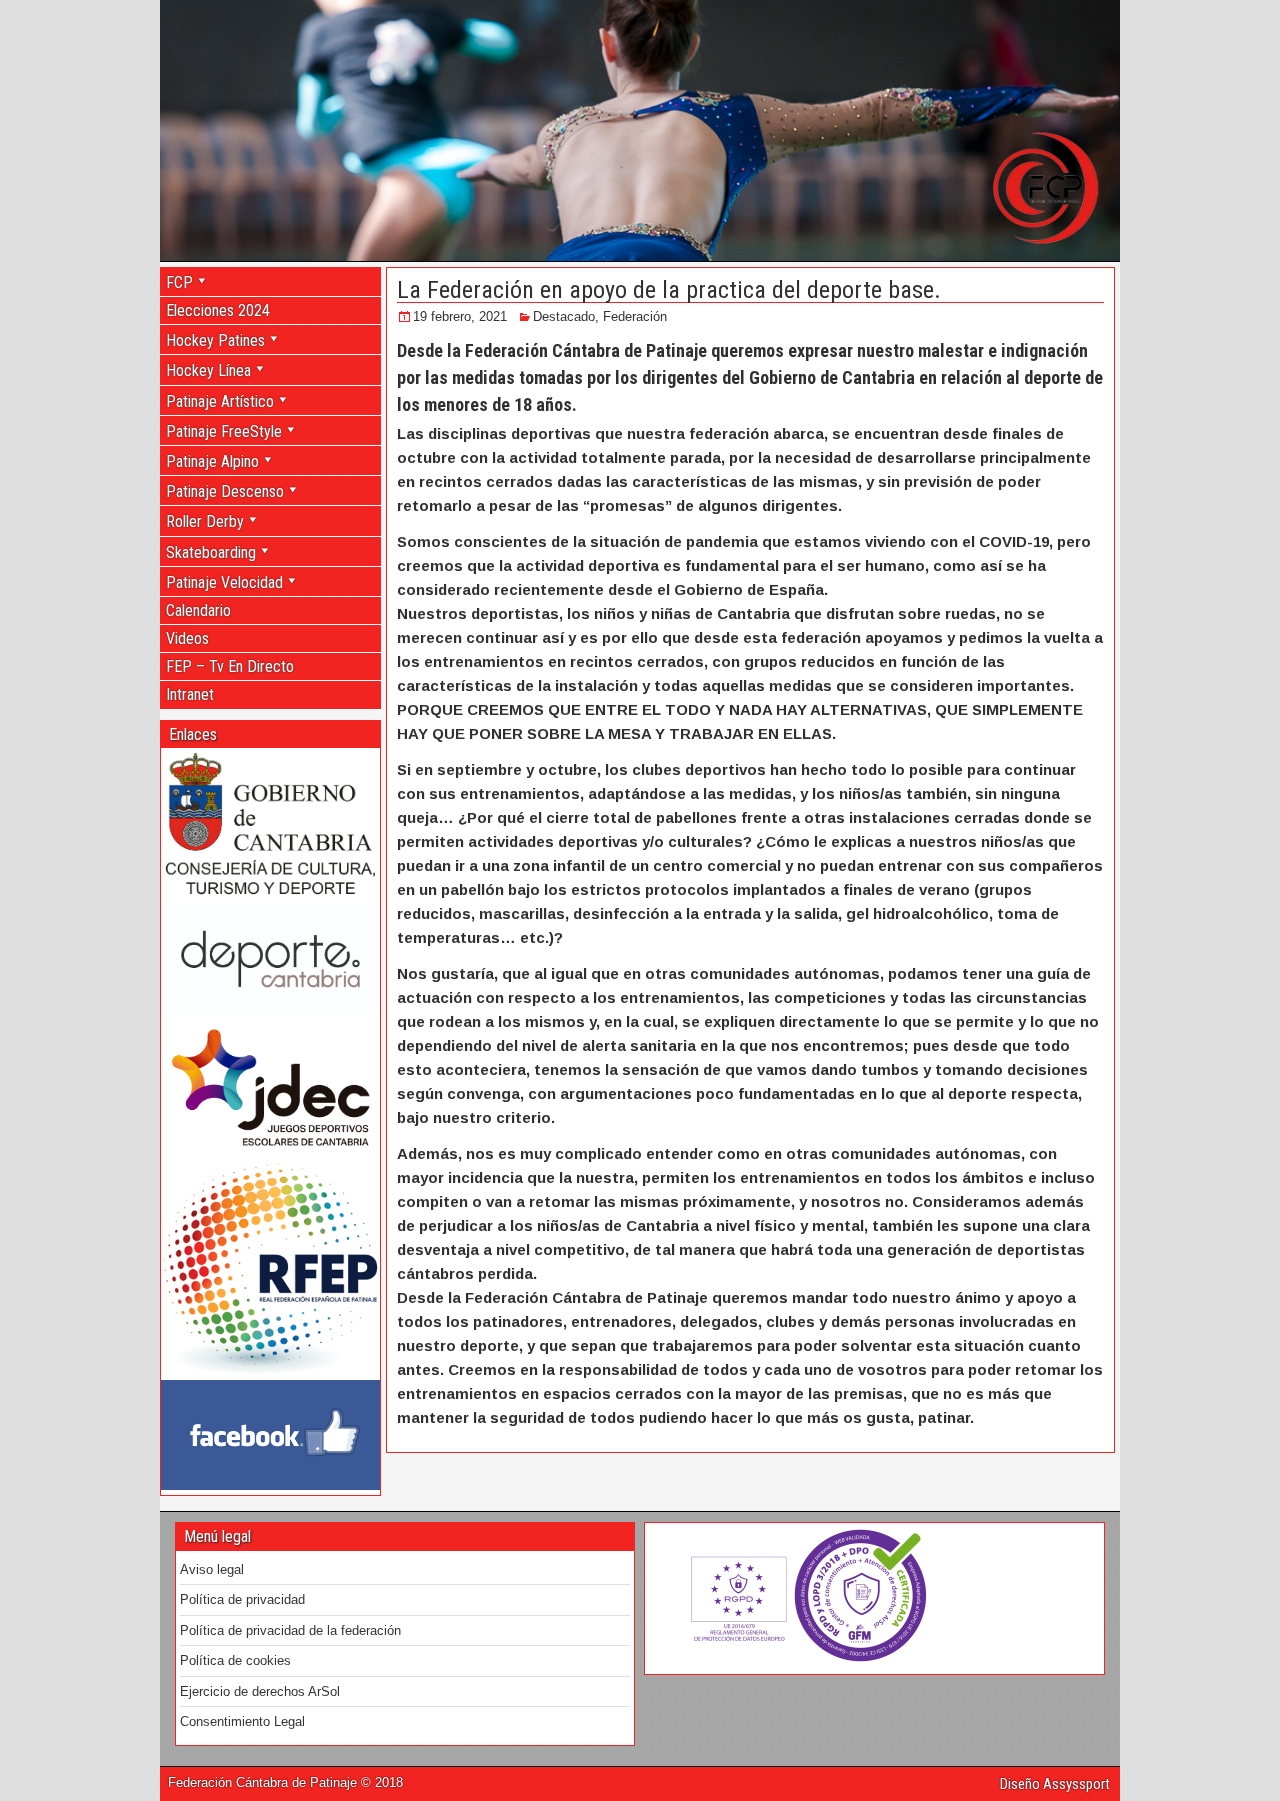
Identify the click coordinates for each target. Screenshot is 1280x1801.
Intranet (190, 694)
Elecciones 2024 (218, 310)
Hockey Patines (215, 340)
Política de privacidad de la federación (290, 1630)
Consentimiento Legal (242, 1721)
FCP (179, 282)
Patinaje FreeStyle (224, 431)
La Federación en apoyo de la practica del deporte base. (669, 290)
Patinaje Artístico (220, 401)
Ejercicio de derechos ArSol (260, 1691)
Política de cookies (235, 1660)
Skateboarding (211, 552)
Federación (635, 316)
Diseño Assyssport (1055, 1784)
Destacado (564, 316)
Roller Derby (205, 521)
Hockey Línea (208, 370)
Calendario (198, 610)
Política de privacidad (242, 1599)
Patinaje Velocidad (224, 582)
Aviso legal (212, 1569)
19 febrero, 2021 (460, 316)
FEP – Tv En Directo (230, 666)
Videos (187, 638)
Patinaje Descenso (225, 491)
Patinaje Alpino (212, 461)
